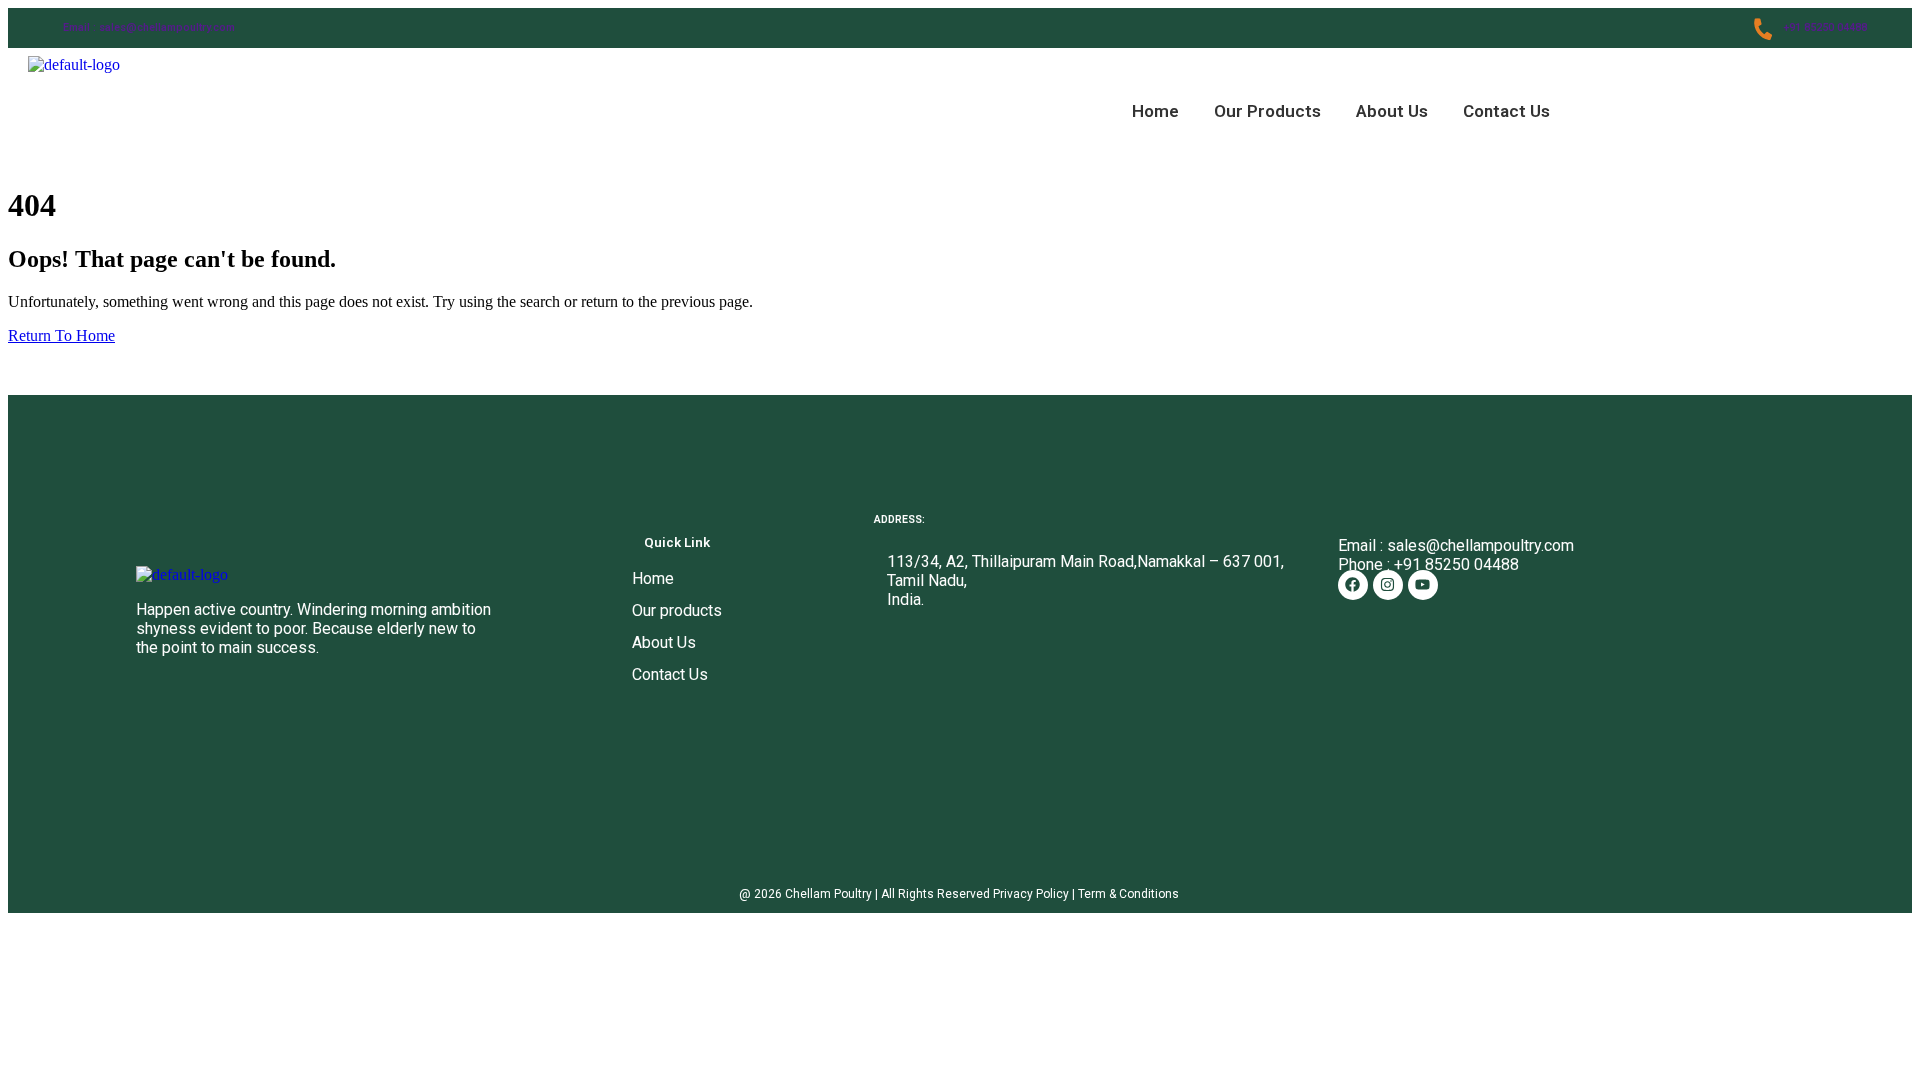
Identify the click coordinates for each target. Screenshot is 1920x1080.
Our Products (1267, 111)
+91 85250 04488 (1825, 27)
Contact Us (1506, 111)
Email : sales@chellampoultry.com (149, 27)
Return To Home (61, 335)
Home (1155, 111)
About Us (1392, 111)
